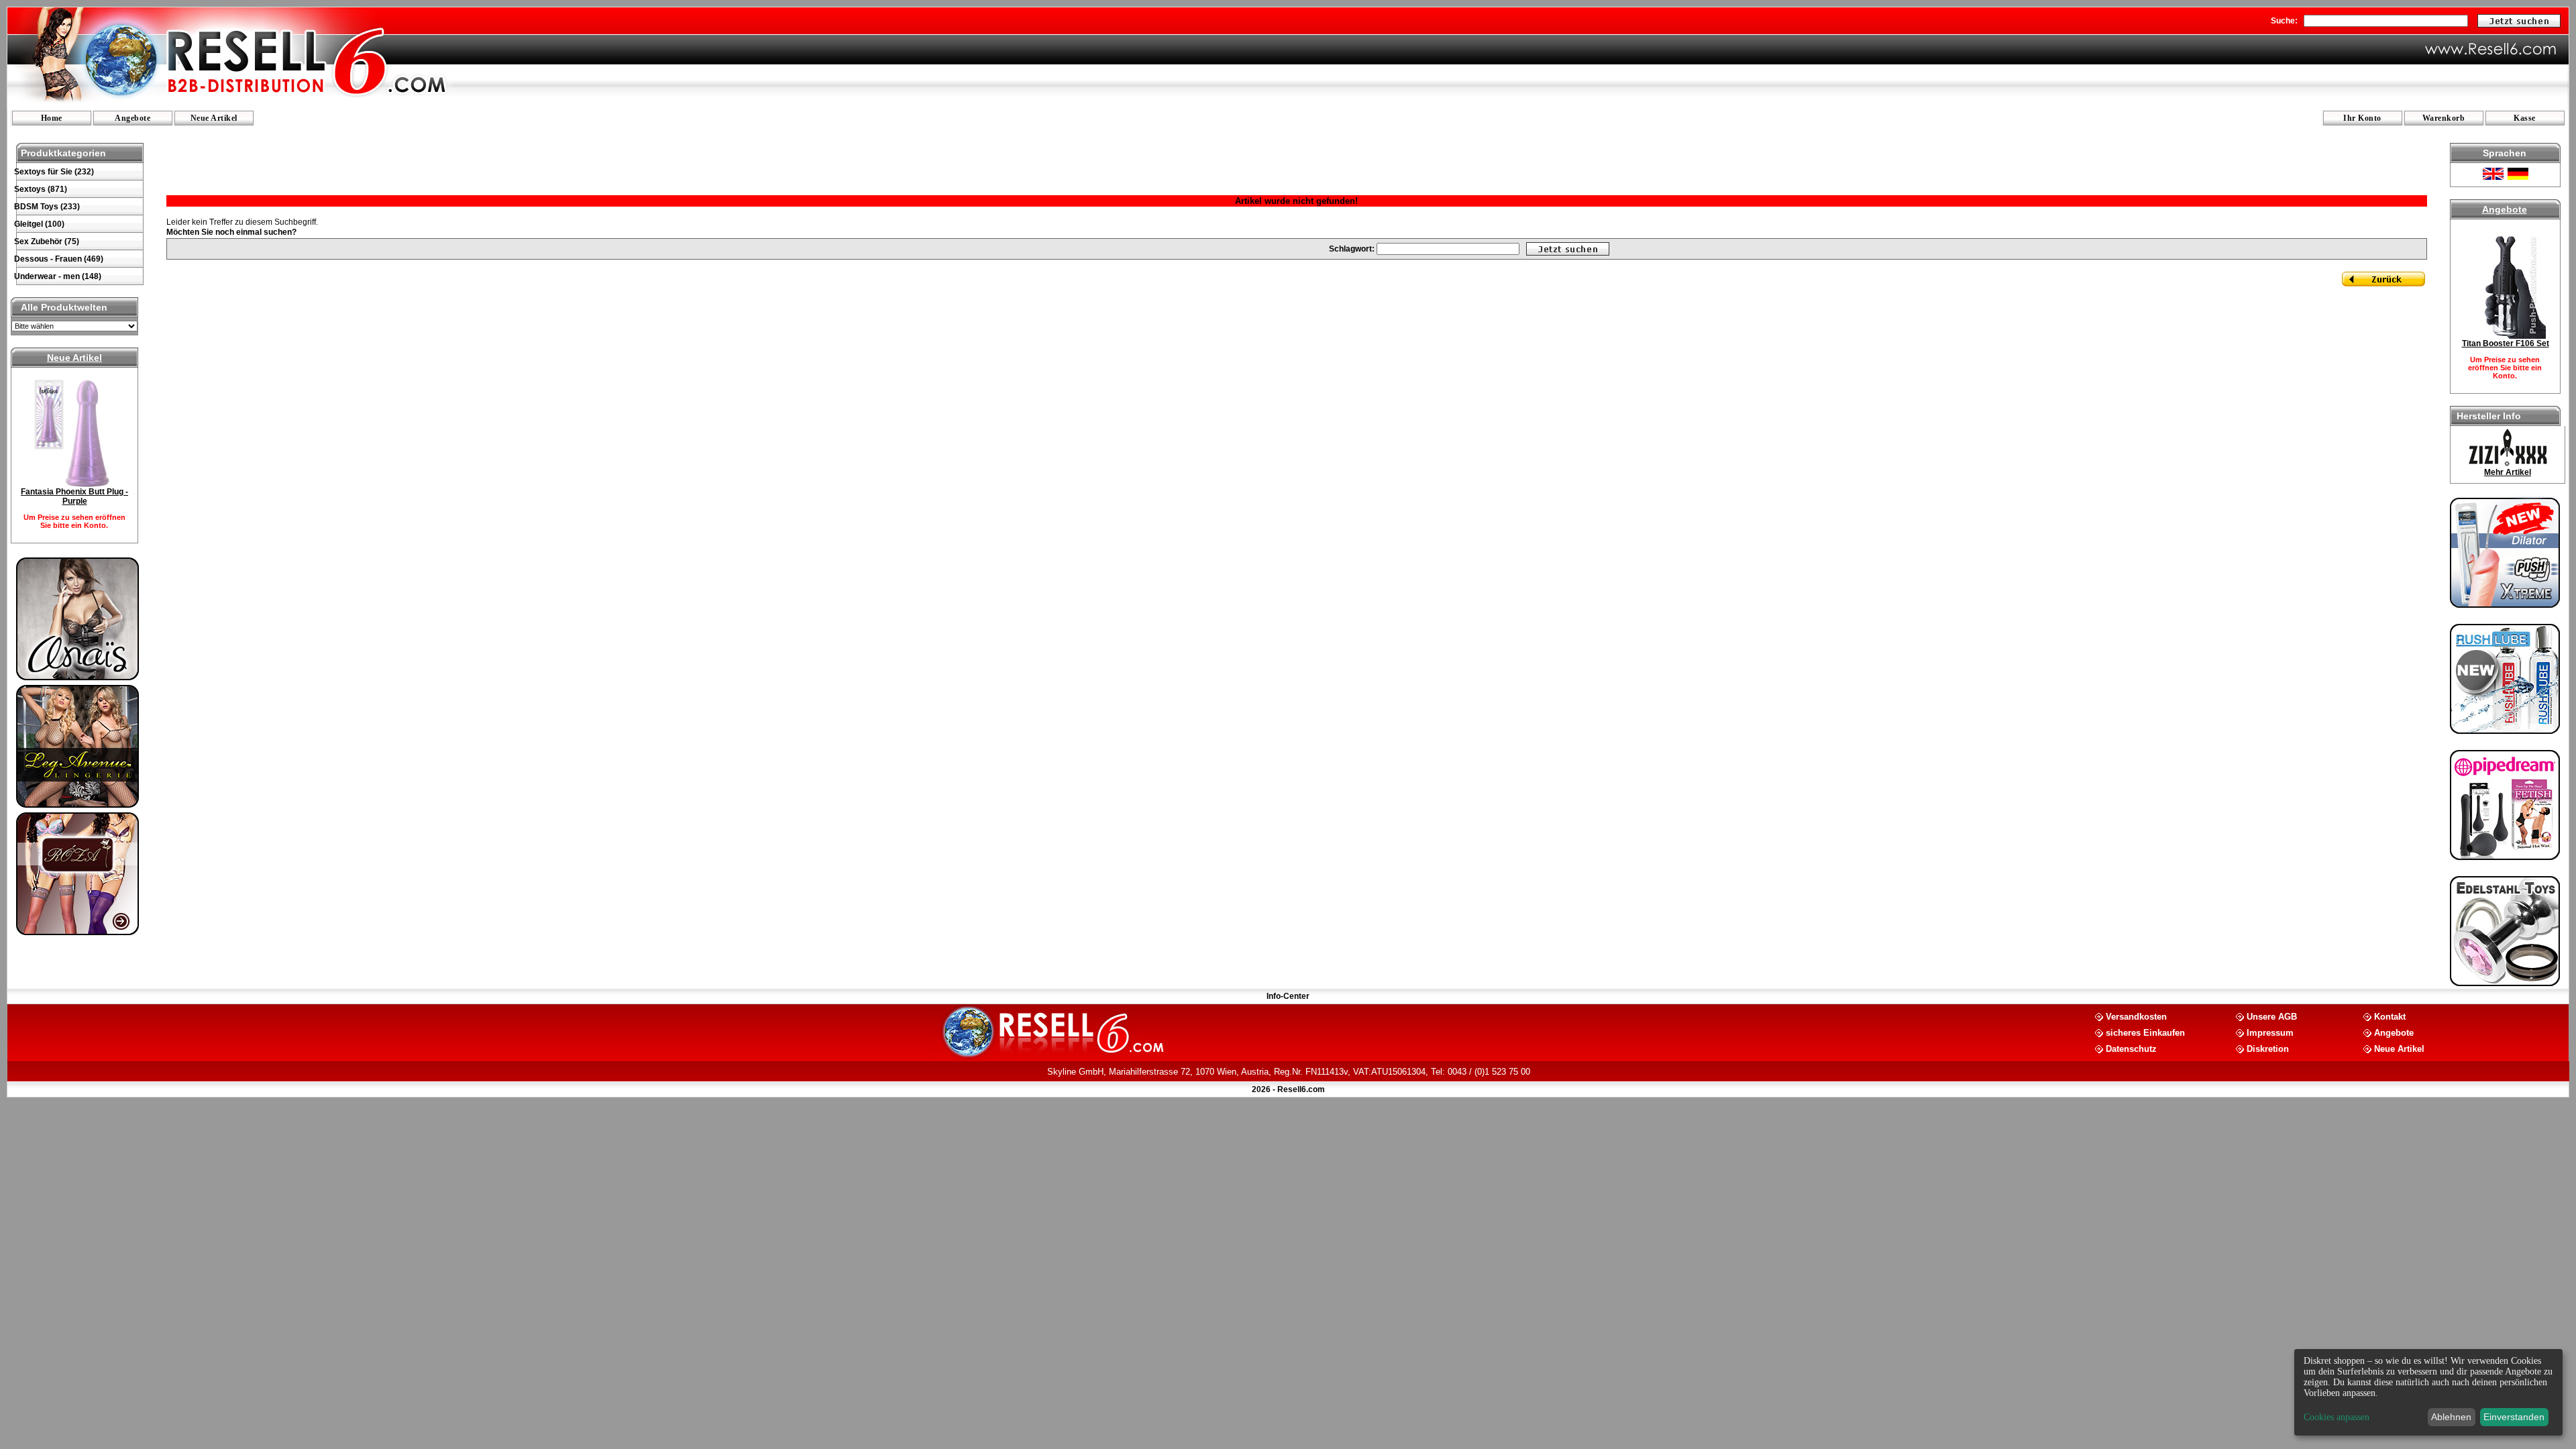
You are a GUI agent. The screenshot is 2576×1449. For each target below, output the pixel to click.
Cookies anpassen (2337, 1417)
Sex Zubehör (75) (47, 241)
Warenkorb (2444, 118)
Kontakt (2390, 1016)
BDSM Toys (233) (47, 207)
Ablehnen (2451, 1417)
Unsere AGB (2272, 1016)
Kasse (2525, 118)
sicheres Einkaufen (2145, 1032)
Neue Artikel (214, 118)
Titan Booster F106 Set (2506, 343)
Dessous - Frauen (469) (59, 259)
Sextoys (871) (41, 189)
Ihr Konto (2362, 118)
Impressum (2270, 1032)
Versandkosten (2136, 1016)
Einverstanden (2514, 1417)
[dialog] (2428, 1392)
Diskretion (2268, 1048)
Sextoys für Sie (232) (54, 172)
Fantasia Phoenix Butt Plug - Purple (74, 496)
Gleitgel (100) (39, 224)
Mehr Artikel (2508, 472)
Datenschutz (2131, 1048)
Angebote (132, 118)
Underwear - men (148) (58, 276)
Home (52, 118)
